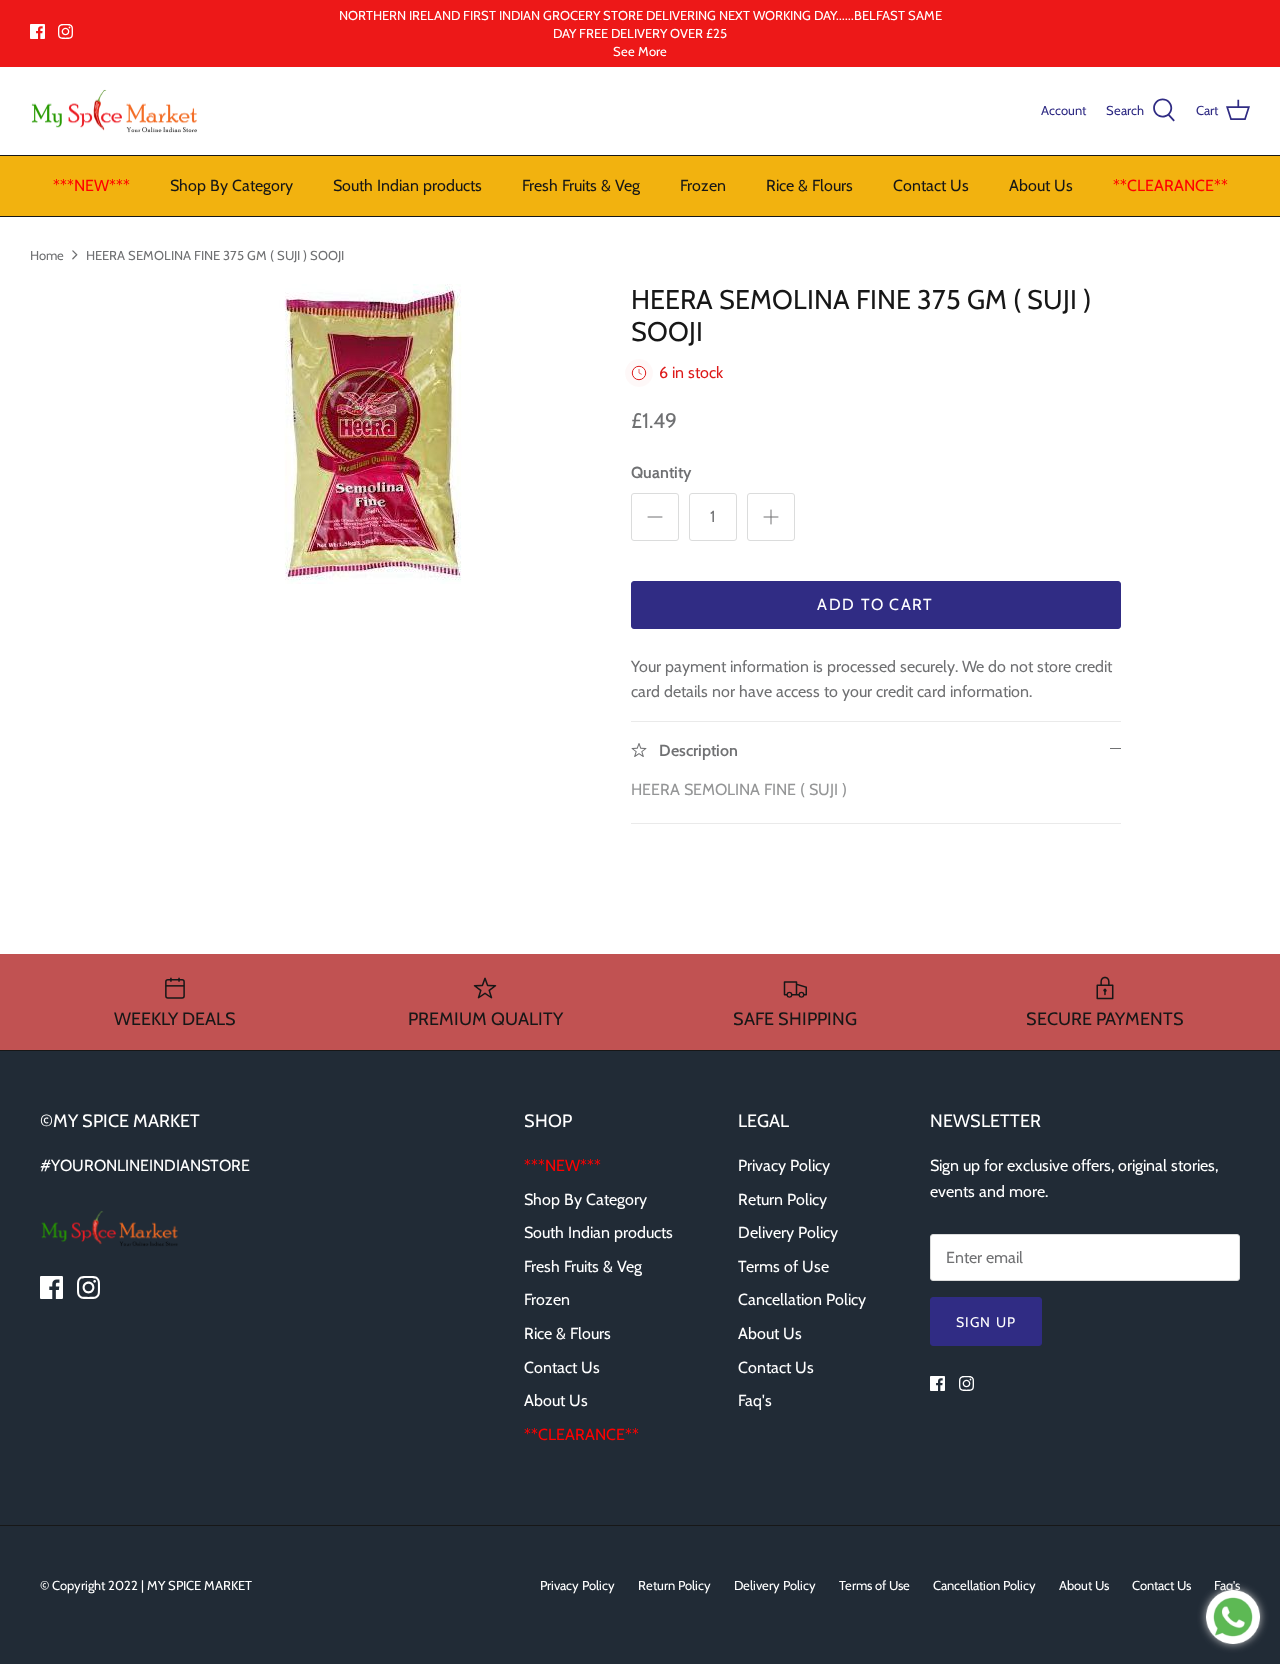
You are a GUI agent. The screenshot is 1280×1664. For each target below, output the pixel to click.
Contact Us (931, 185)
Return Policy (782, 1199)
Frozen (703, 185)
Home (47, 254)
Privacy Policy (784, 1165)
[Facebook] (37, 31)
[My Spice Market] (115, 111)
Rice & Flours (809, 185)
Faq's (755, 1400)
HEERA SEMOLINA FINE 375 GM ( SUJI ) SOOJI (215, 254)
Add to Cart (875, 604)
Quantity (661, 472)
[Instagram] (65, 31)
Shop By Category (231, 185)
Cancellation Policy (802, 1299)
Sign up (986, 1322)
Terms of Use (783, 1266)
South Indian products (407, 185)
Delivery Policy (788, 1232)
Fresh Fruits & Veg (581, 185)
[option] (373, 434)
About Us (1041, 185)
